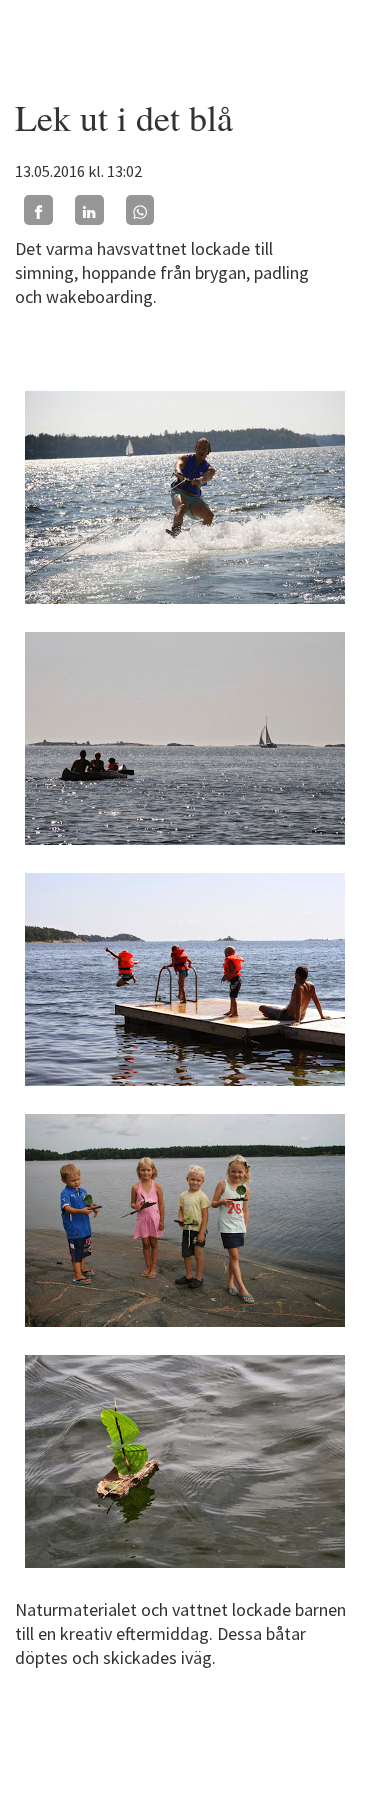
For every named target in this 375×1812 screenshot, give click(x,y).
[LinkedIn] (89, 209)
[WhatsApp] (140, 209)
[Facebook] (38, 209)
